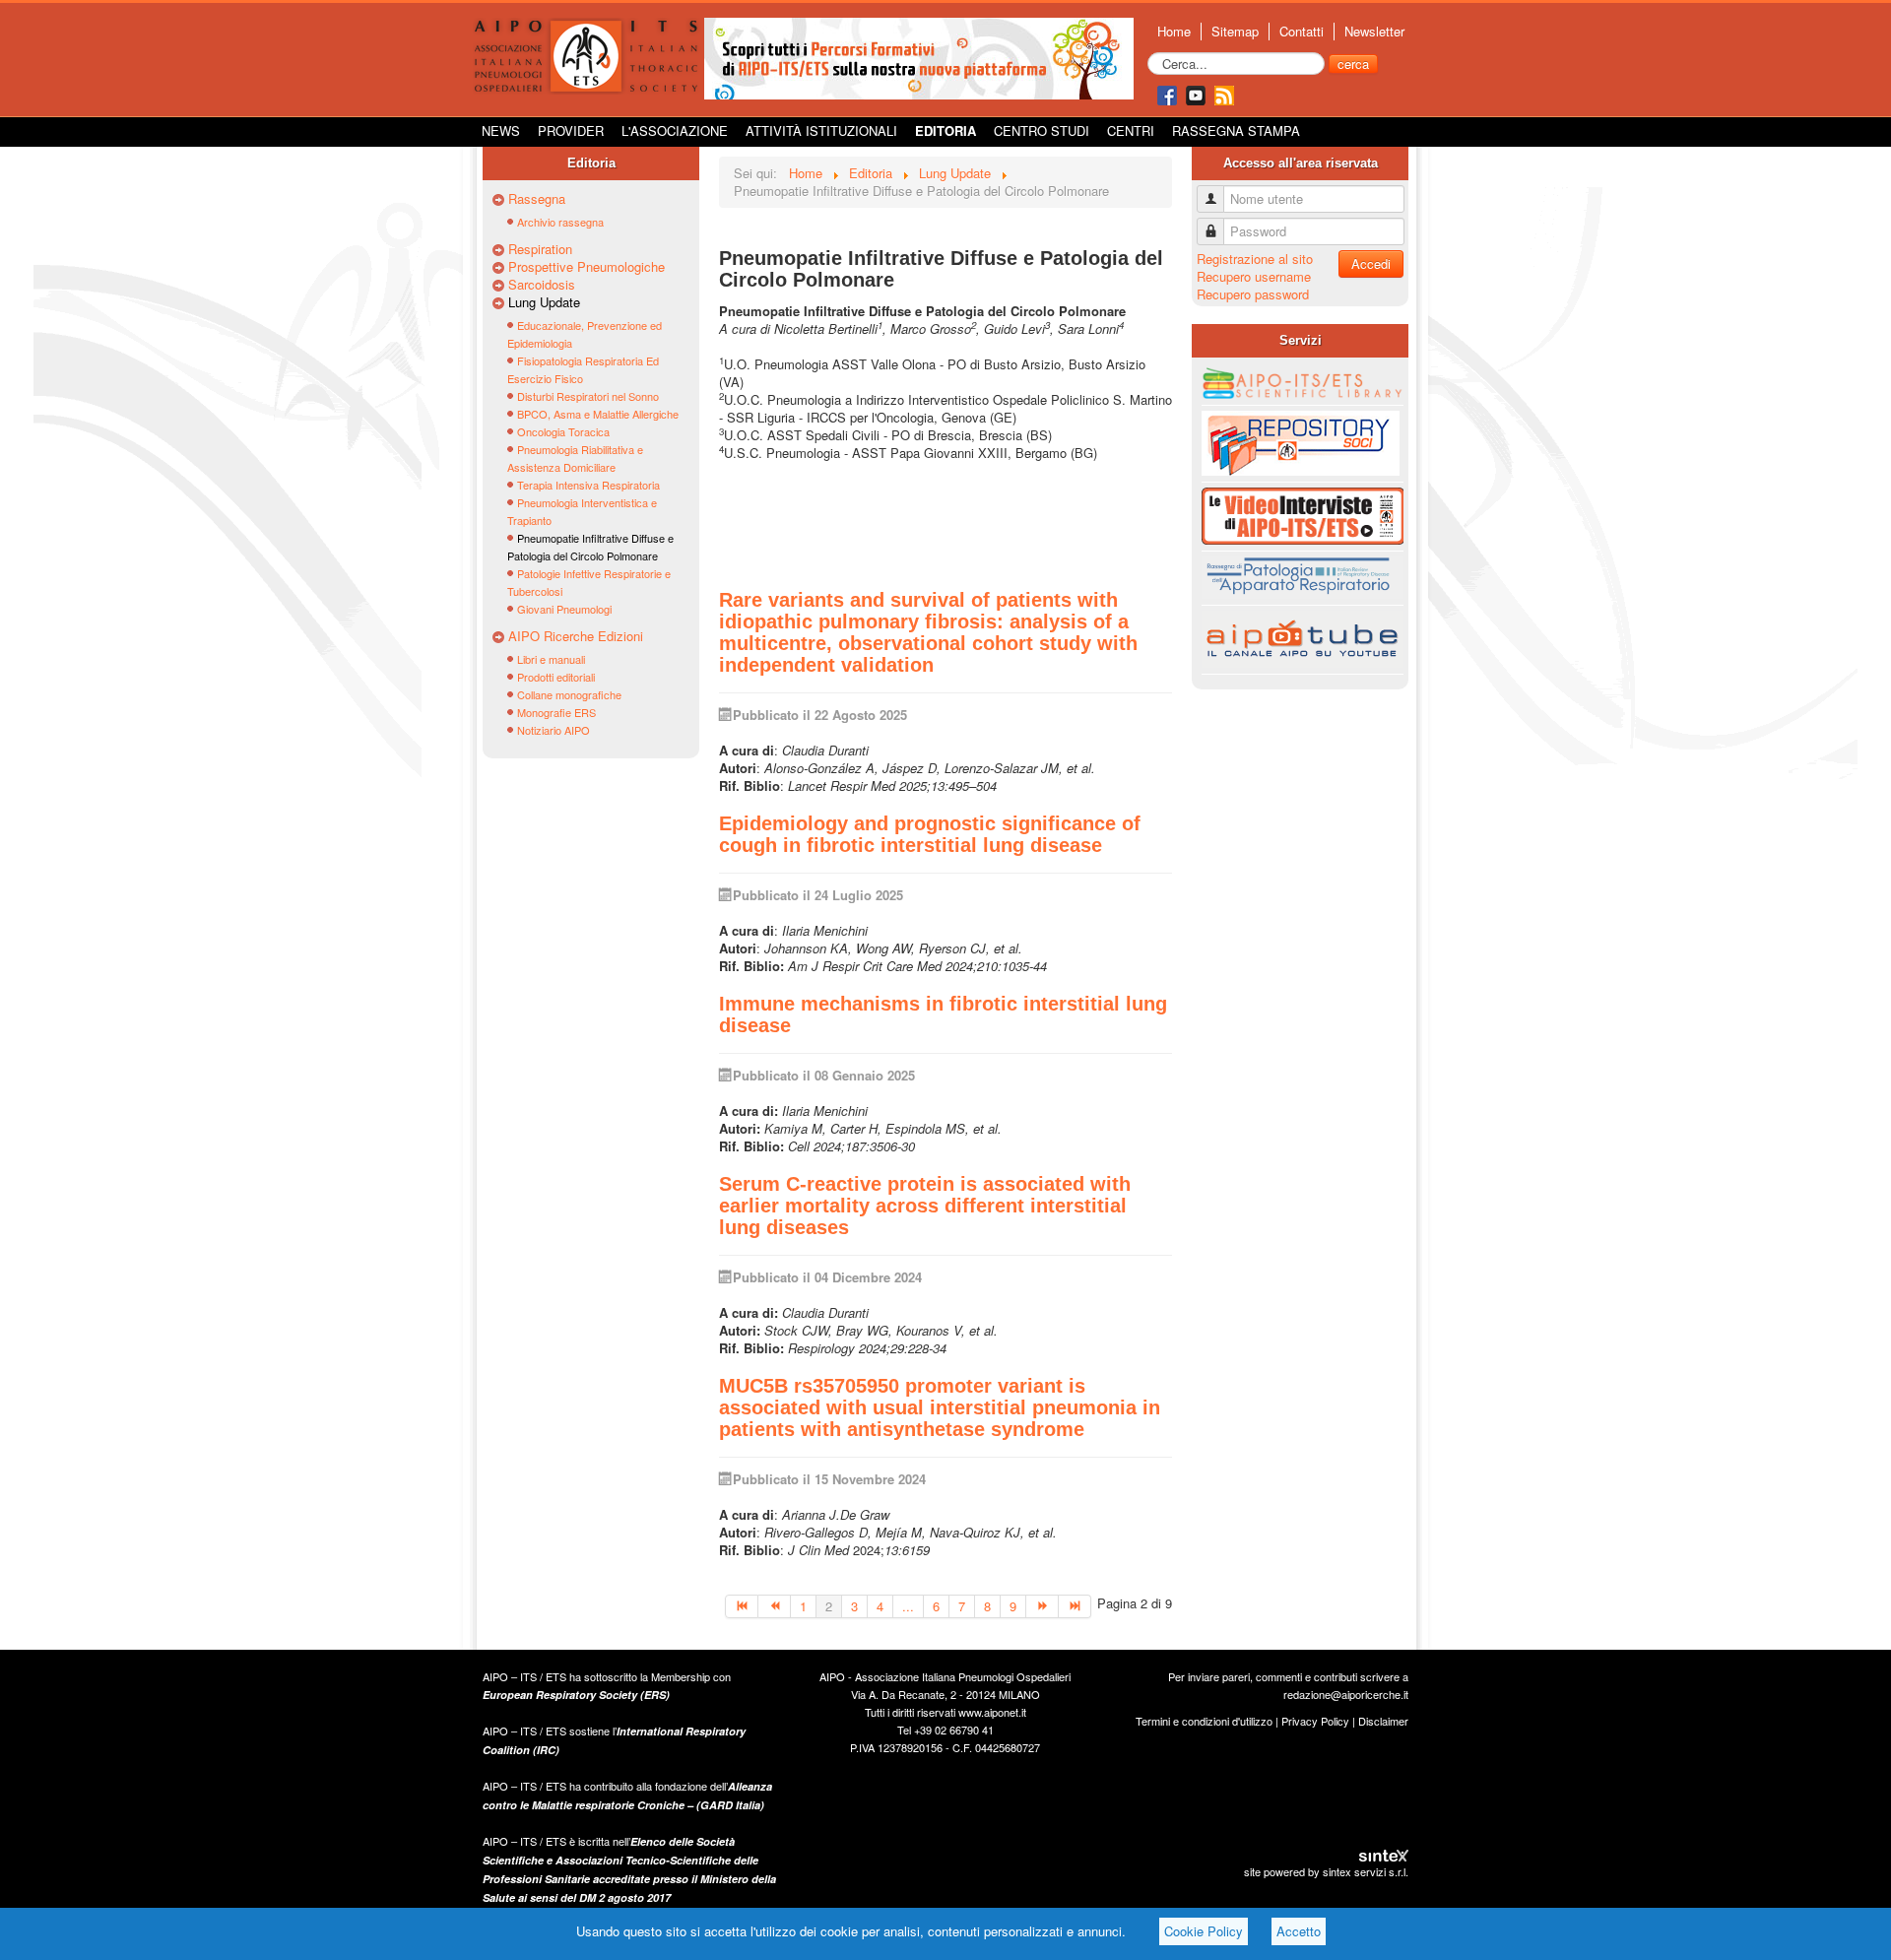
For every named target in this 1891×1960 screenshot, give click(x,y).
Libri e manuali (551, 659)
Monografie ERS (556, 712)
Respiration (540, 249)
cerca (1353, 64)
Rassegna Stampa (1236, 131)
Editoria (945, 131)
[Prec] (775, 1606)
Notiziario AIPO (554, 730)
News (501, 131)
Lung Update (544, 302)
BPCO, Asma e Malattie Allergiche (598, 414)
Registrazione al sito (1255, 259)
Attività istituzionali (821, 131)
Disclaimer (1383, 1721)
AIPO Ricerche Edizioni (576, 636)
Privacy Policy (1315, 1721)
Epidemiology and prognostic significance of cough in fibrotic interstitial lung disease (930, 834)
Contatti (1302, 32)
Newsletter (1374, 32)
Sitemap (1235, 32)
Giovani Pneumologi (564, 609)
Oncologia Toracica (563, 431)
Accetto (1299, 1931)
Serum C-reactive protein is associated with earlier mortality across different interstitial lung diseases (925, 1206)
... (908, 1606)
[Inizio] (742, 1606)
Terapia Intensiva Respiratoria (588, 485)
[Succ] (1043, 1606)
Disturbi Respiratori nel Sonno (588, 396)
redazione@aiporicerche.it (1346, 1694)
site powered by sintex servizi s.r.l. (1326, 1871)
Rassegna (537, 199)
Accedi (1371, 263)
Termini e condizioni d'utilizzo (1204, 1721)
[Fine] (1075, 1606)
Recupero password (1253, 294)
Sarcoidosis (542, 285)
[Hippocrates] (919, 57)
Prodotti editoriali (556, 677)
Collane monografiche (569, 694)
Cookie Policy (1204, 1931)
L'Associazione (675, 131)
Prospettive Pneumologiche (587, 267)
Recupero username (1254, 276)
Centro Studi (1042, 131)
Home (1174, 32)
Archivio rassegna (560, 222)
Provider (571, 131)
